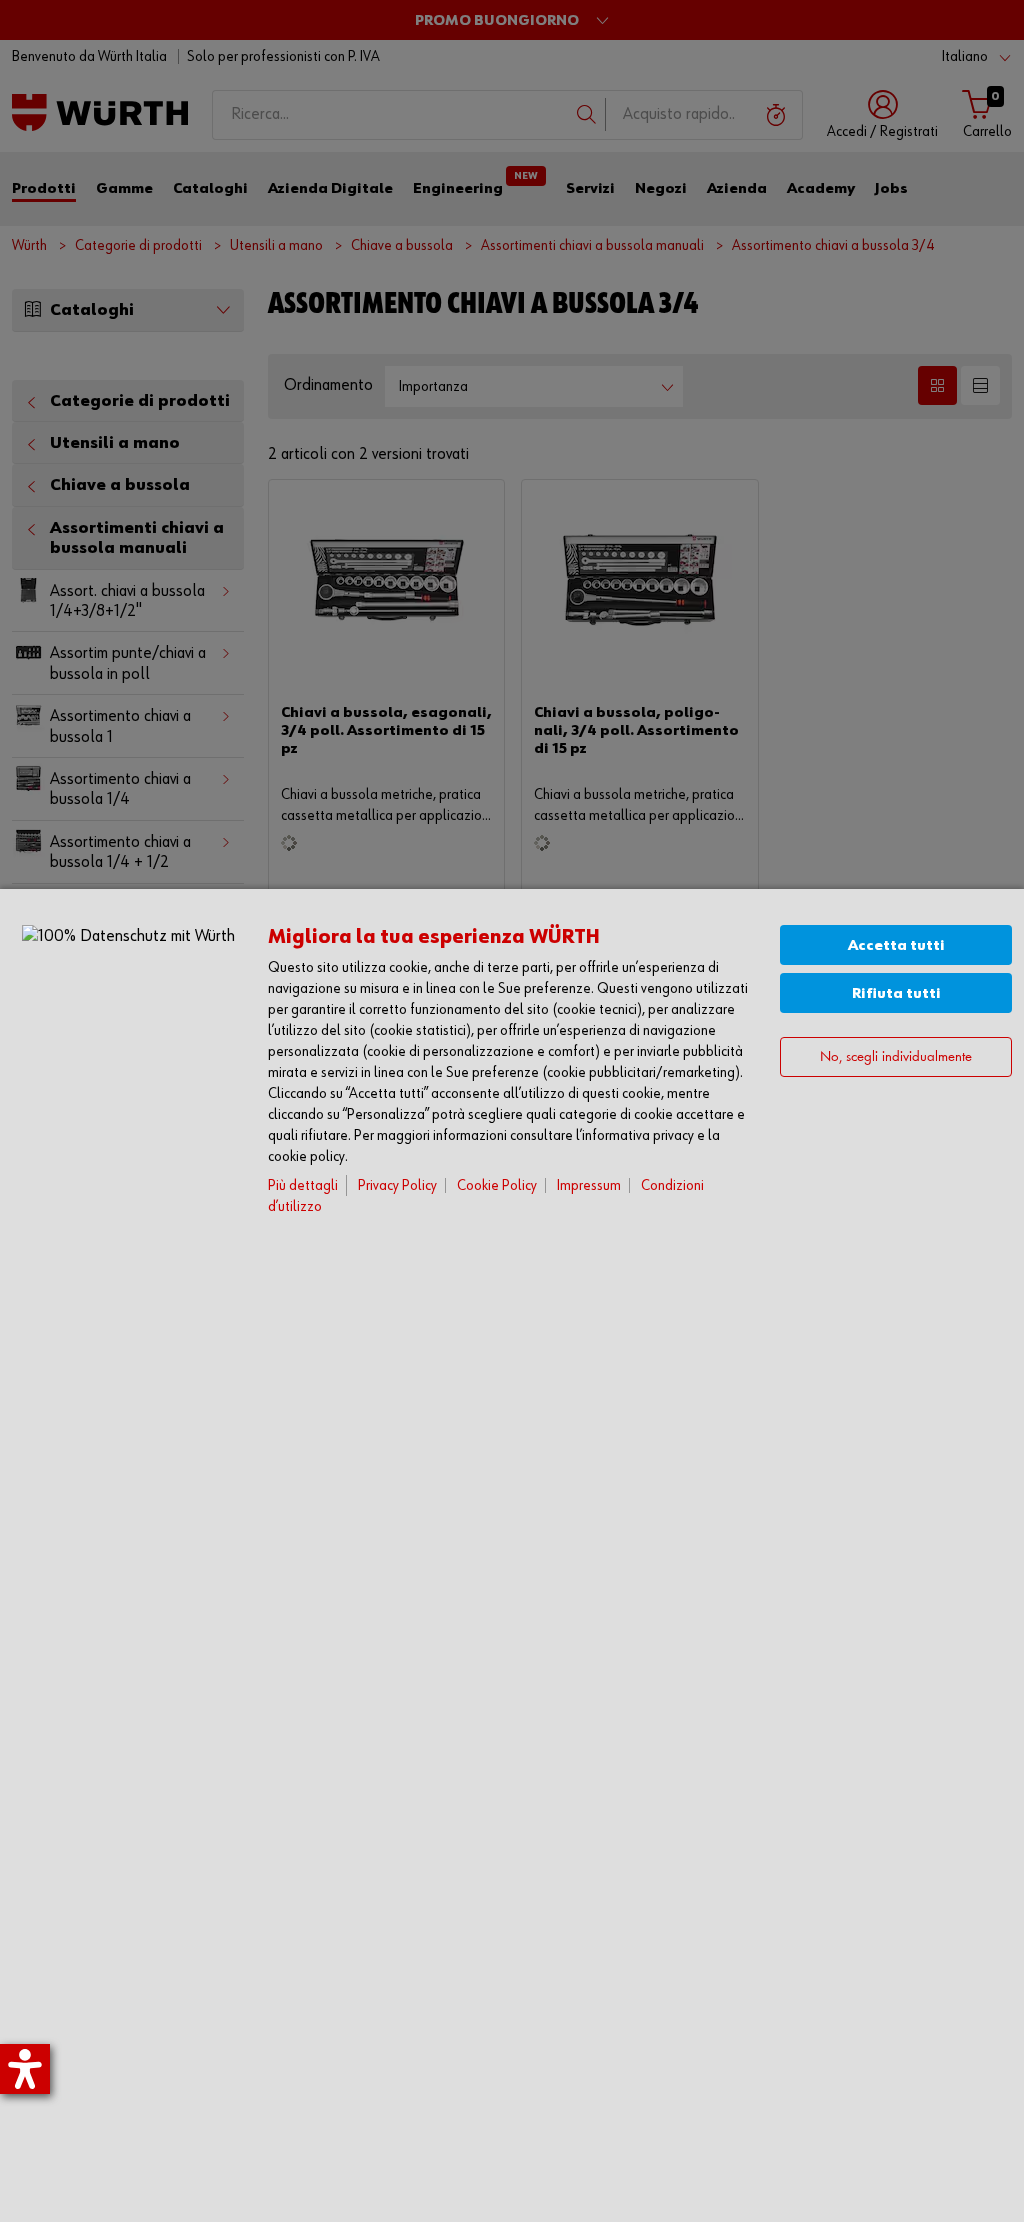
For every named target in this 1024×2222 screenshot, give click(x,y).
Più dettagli (303, 1185)
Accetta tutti (896, 945)
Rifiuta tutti (896, 993)
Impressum (589, 1185)
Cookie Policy (497, 1185)
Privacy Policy (397, 1185)
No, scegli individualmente (896, 1057)
